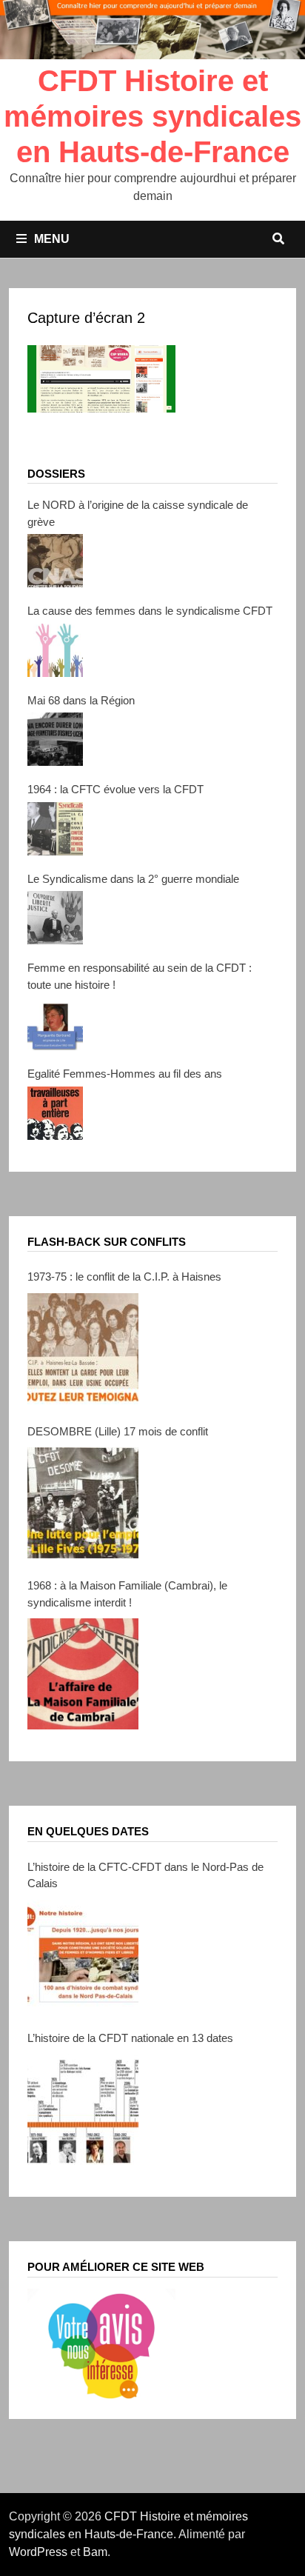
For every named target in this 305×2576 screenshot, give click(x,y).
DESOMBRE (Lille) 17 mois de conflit (118, 1431)
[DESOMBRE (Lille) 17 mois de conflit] (83, 1503)
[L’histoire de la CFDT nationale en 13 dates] (83, 2109)
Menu (52, 239)
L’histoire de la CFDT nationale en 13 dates (130, 2038)
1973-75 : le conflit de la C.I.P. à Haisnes (124, 1277)
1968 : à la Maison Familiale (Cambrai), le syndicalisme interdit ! (127, 1594)
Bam (95, 2552)
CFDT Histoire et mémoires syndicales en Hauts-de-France (152, 116)
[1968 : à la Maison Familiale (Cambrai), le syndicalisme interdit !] (83, 1674)
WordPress (38, 2552)
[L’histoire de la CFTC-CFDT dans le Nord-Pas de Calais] (83, 1955)
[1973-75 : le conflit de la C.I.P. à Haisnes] (83, 1349)
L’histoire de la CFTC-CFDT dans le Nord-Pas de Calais (145, 1875)
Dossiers (56, 474)
